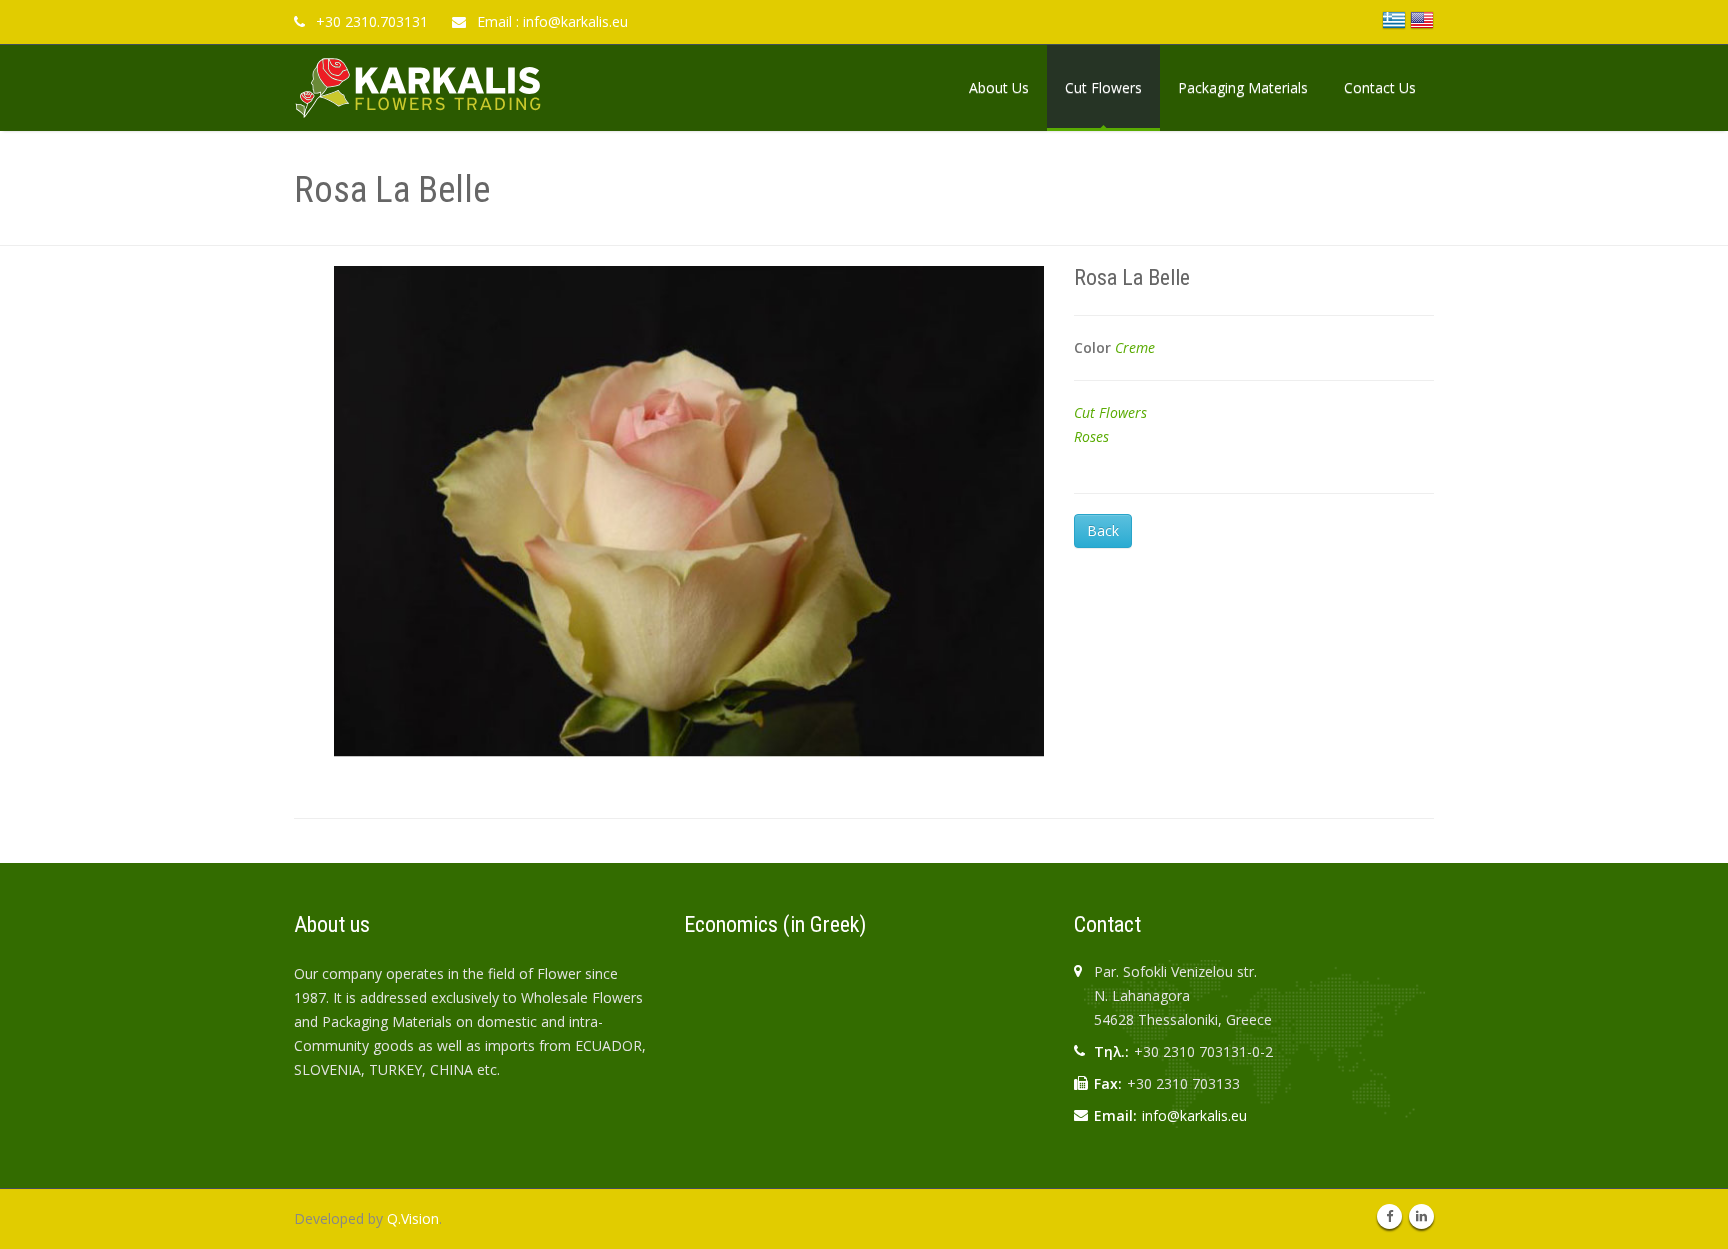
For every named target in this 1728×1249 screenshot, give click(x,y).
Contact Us (1380, 87)
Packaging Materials (1243, 87)
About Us (999, 87)
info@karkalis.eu (1194, 1115)
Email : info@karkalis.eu (550, 21)
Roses (1091, 436)
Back (1103, 530)
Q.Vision (413, 1218)
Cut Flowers (1103, 87)
